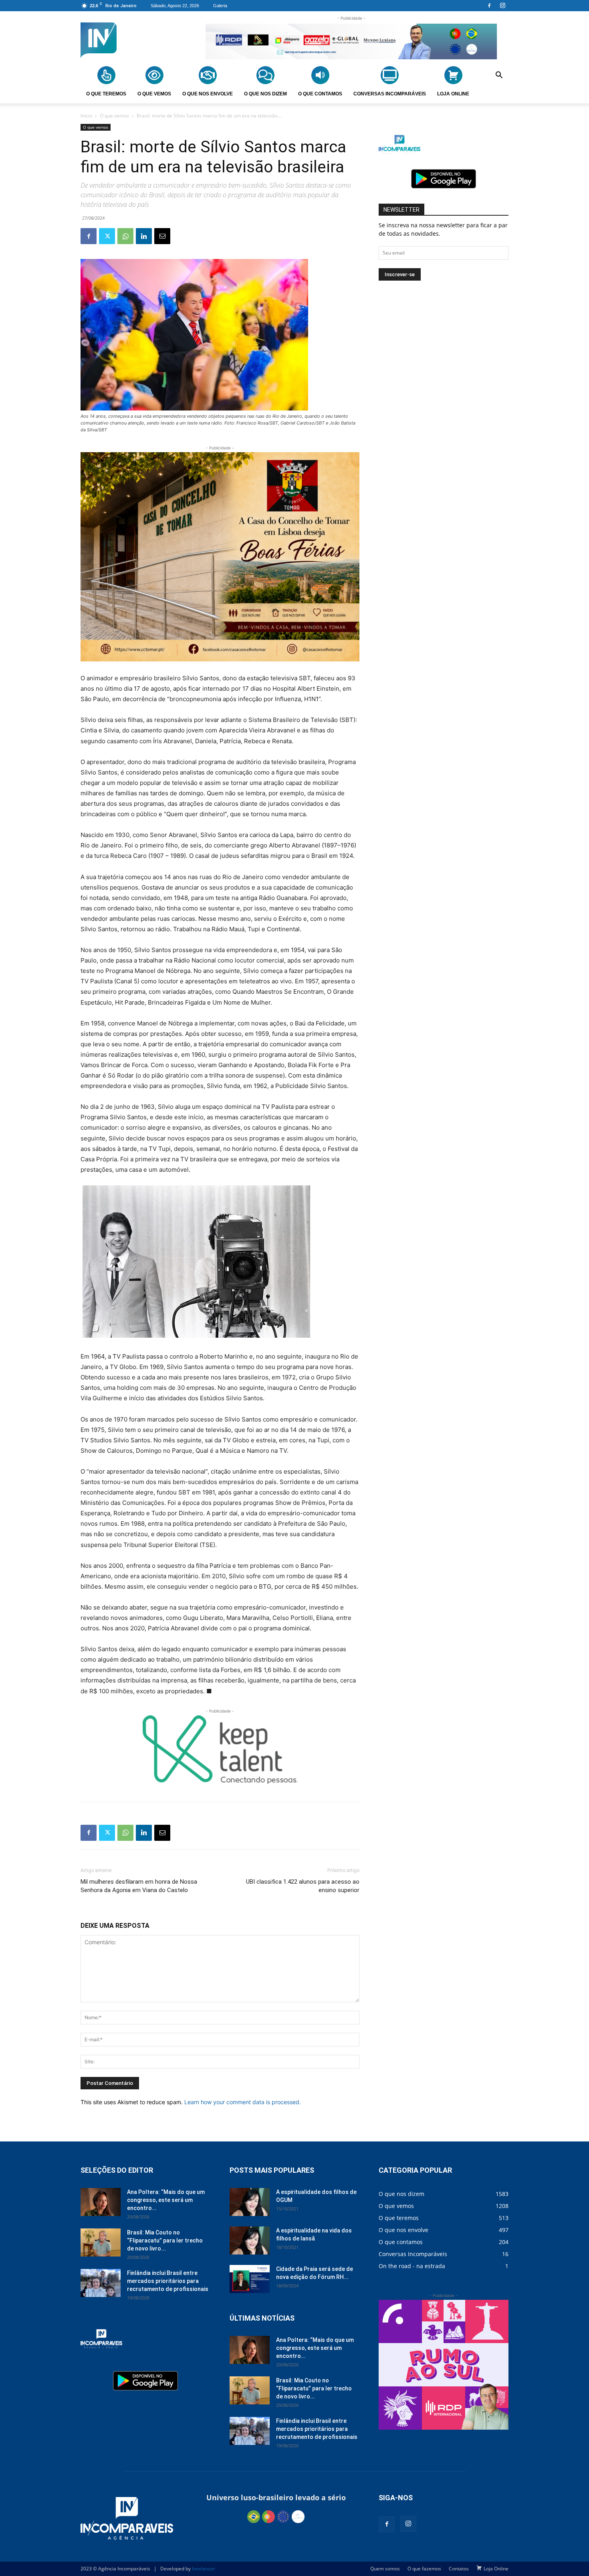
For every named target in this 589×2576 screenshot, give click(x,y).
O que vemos (114, 116)
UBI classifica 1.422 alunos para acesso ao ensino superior (303, 1886)
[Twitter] (107, 236)
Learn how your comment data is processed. (243, 2102)
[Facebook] (489, 6)
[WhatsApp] (125, 236)
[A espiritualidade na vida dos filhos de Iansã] (250, 2240)
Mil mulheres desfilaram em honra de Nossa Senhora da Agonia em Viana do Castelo (139, 1886)
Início (86, 116)
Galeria (220, 6)
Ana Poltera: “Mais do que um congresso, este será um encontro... (166, 2200)
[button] (499, 76)
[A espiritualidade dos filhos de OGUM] (250, 2202)
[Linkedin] (144, 236)
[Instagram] (502, 6)
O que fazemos (424, 2569)
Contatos (459, 2569)
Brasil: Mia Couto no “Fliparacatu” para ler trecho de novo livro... (165, 2240)
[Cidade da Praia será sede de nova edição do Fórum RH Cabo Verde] (250, 2279)
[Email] (162, 236)
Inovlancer (204, 2569)
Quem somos (385, 2569)
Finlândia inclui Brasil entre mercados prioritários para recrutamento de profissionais (168, 2281)
